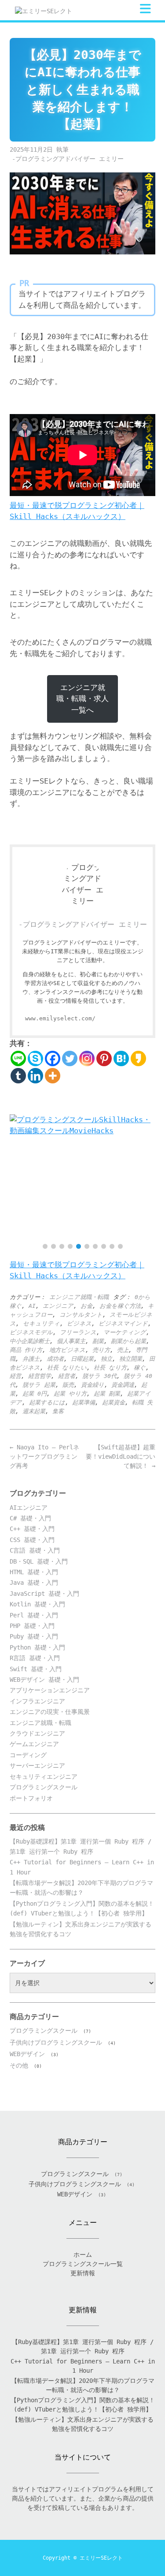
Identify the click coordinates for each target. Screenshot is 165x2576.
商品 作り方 (26, 1350)
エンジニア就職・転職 (79, 1297)
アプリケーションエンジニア (50, 1690)
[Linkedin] (35, 1076)
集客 (58, 1411)
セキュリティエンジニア (44, 1777)
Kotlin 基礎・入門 (37, 1604)
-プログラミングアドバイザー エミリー (68, 159)
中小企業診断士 (30, 1341)
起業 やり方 (70, 1394)
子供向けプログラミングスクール (56, 2042)
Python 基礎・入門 (37, 1647)
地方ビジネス (67, 1350)
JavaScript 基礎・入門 (44, 1594)
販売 (68, 1385)
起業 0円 (35, 1394)
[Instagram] (87, 1058)
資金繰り (93, 1385)
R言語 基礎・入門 (35, 1658)
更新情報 (83, 2273)
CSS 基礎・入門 (32, 1540)
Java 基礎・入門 (34, 1583)
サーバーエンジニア (37, 1766)
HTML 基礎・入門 (34, 1572)
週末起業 (34, 1411)
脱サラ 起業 (39, 1385)
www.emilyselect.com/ (60, 1018)
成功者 (55, 1359)
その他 (19, 2065)
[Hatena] (121, 1058)
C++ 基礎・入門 (32, 1529)
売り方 (101, 1350)
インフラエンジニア (37, 1701)
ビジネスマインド (123, 1323)
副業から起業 (128, 1341)
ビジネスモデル (31, 1332)
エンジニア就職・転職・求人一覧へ (82, 699)
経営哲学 (40, 1376)
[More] (53, 1076)
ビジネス (79, 1323)
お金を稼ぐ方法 (120, 1306)
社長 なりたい (67, 1368)
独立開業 (131, 1359)
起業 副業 (107, 1394)
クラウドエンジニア (37, 1733)
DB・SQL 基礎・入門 (39, 1561)
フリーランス (78, 1332)
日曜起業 (82, 1359)
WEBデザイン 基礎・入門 (44, 1680)
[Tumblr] (18, 1076)
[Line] (18, 1058)
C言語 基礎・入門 (35, 1550)
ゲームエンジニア (34, 1744)
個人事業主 (71, 1341)
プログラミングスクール (44, 1787)
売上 (123, 1350)
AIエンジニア (29, 1508)
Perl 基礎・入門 (34, 1615)
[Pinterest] (104, 1058)
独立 (106, 1359)
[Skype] (35, 1058)
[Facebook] (53, 1058)
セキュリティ (41, 1323)
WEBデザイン (27, 2054)
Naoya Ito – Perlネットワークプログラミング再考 (44, 1456)
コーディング (28, 1755)
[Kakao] (138, 1058)
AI (32, 1306)
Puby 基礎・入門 (34, 1636)
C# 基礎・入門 (30, 1518)
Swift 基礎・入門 (36, 1669)
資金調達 (123, 1385)
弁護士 (31, 1359)
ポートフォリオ (31, 1798)
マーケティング (125, 1332)
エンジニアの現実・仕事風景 (50, 1712)
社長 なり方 (110, 1368)
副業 (98, 1341)
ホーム (83, 2255)
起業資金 (114, 1402)
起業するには (47, 1402)
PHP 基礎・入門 (32, 1626)
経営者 (67, 1376)
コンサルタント (81, 1315)
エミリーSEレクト (101, 2558)
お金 (86, 1306)
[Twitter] (70, 1058)
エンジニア (58, 1306)
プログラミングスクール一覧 (83, 2264)
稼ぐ (140, 1368)
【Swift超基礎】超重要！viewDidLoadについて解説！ (121, 1456)
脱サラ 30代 (99, 1376)
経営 (15, 1376)
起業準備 (84, 1402)
